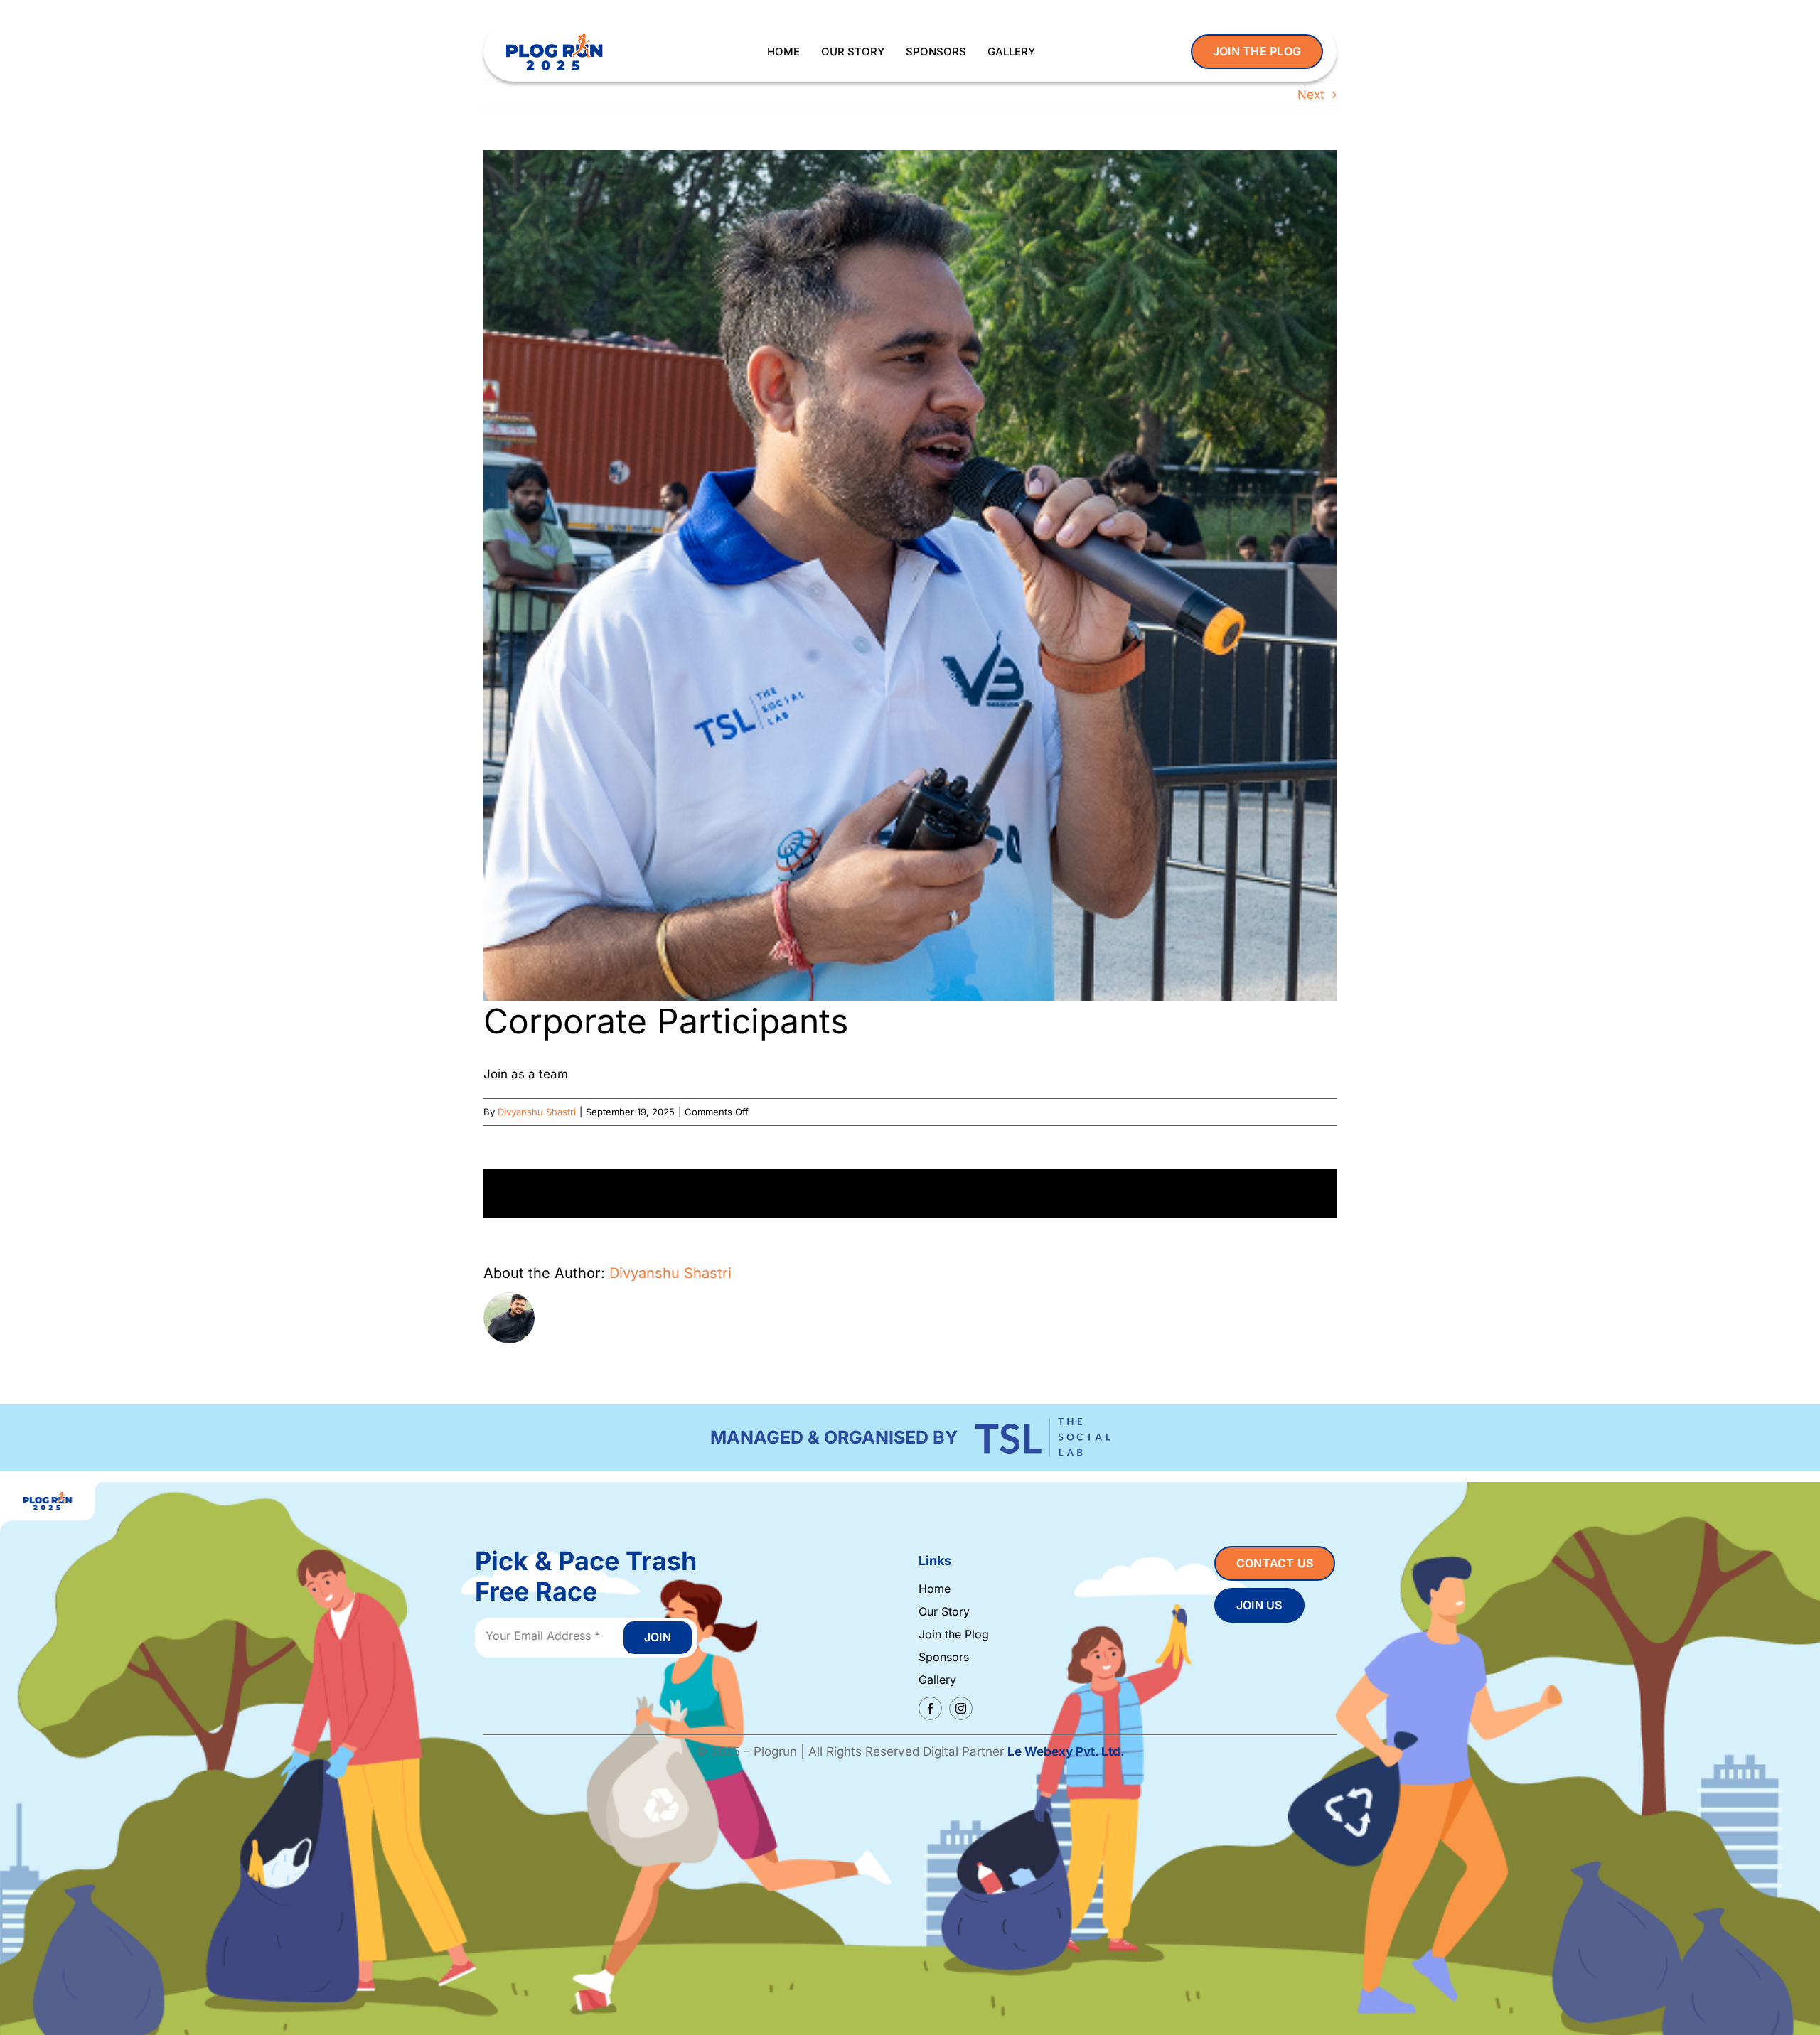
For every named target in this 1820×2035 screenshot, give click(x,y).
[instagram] (961, 1708)
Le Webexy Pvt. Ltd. (1066, 1751)
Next (1311, 95)
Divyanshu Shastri (537, 1112)
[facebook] (930, 1708)
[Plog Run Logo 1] (554, 34)
